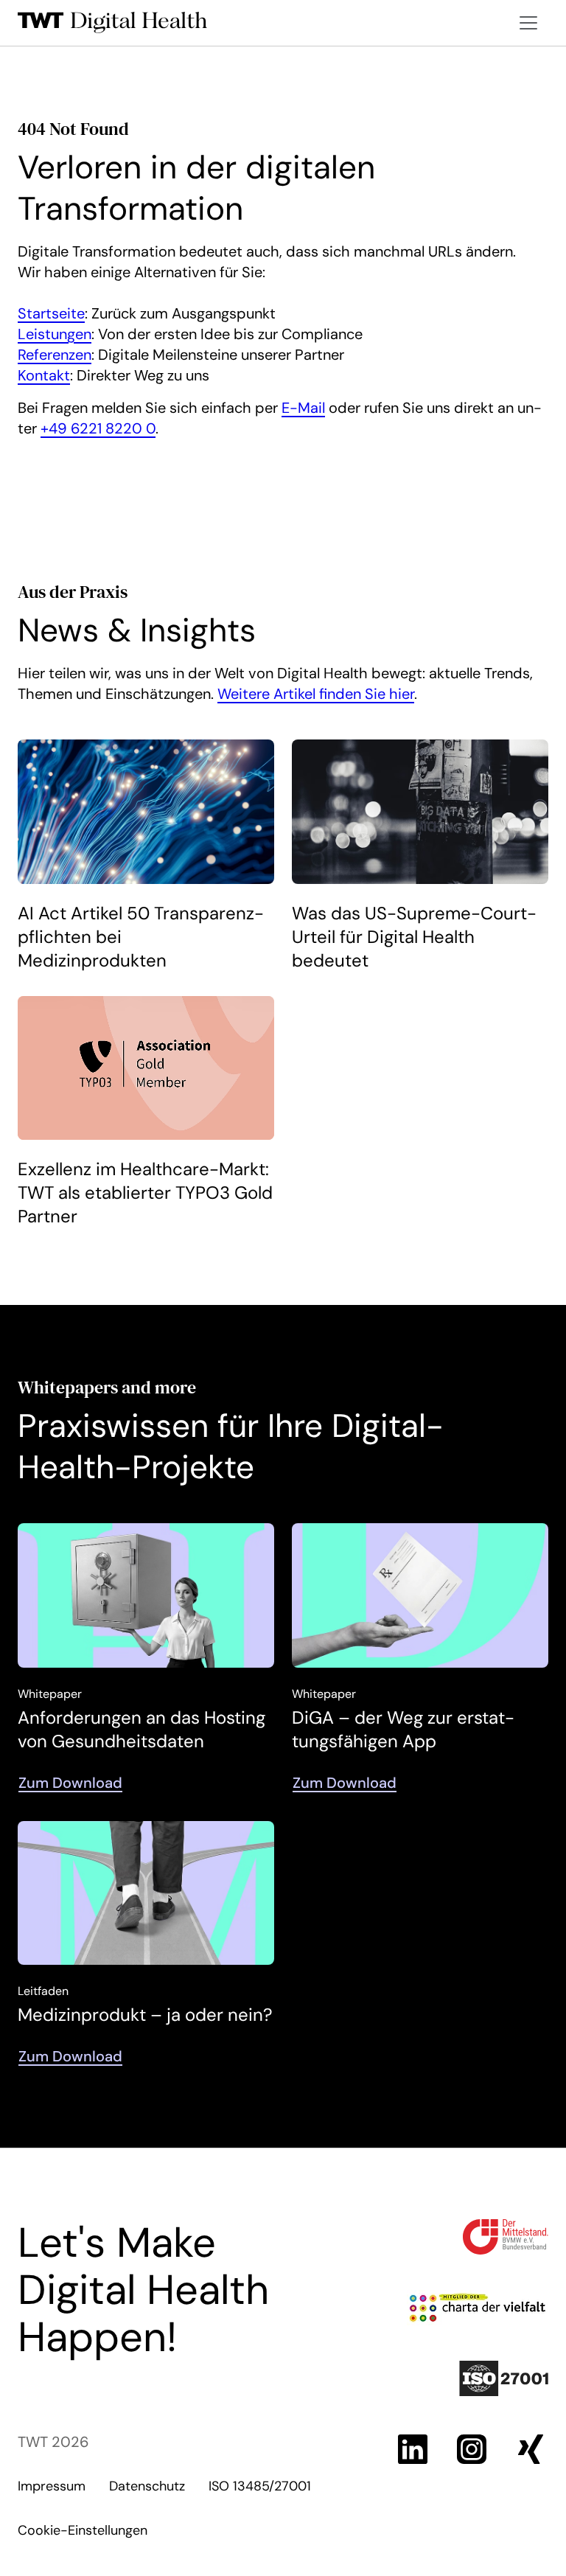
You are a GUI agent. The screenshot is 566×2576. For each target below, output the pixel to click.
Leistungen (55, 334)
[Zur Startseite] (113, 23)
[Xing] (531, 2449)
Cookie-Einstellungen (83, 2530)
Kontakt (44, 375)
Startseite (51, 313)
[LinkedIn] (413, 2449)
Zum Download (70, 1783)
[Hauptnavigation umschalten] (528, 23)
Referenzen (55, 355)
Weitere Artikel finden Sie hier (316, 694)
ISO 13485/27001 (260, 2486)
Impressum (52, 2486)
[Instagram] (472, 2449)
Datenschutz (147, 2486)
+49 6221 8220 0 (98, 428)
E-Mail (303, 408)
